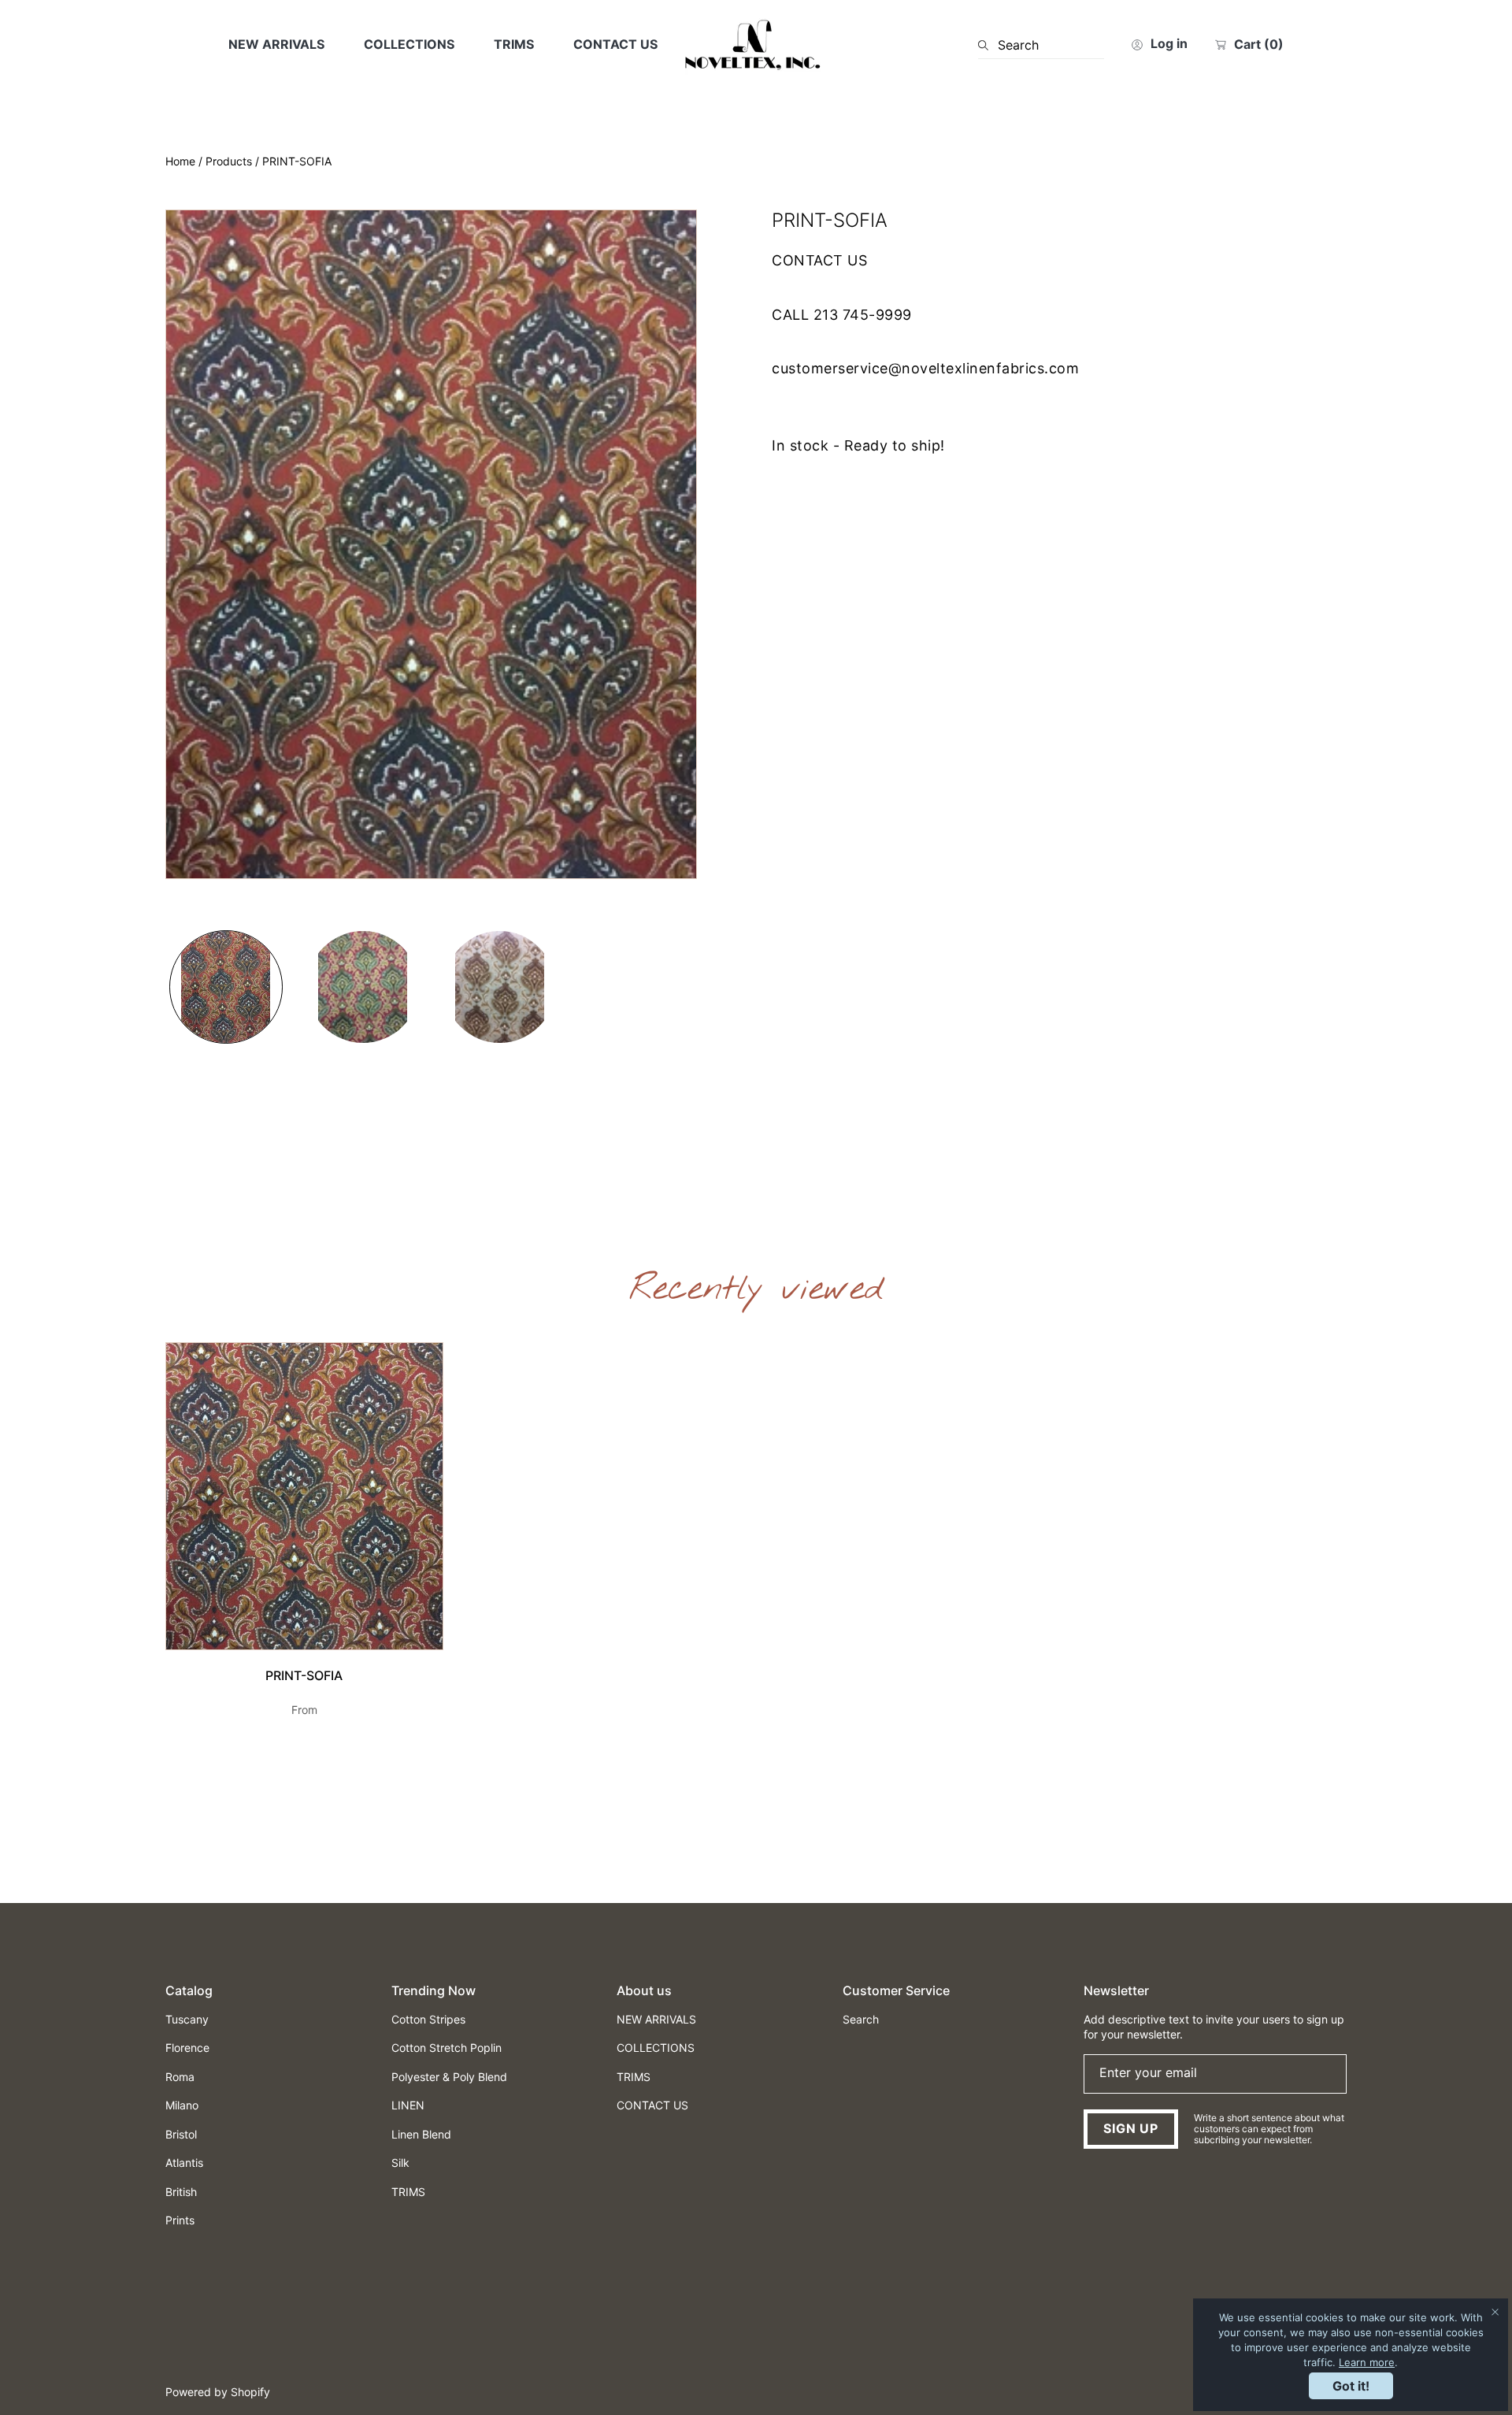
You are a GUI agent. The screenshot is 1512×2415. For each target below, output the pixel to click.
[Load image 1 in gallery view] (226, 987)
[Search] (988, 45)
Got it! (1351, 2386)
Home (180, 161)
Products (229, 161)
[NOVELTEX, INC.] (756, 45)
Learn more (1367, 2362)
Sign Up (1131, 2128)
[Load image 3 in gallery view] (500, 987)
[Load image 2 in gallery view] (363, 987)
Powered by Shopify (218, 2392)
